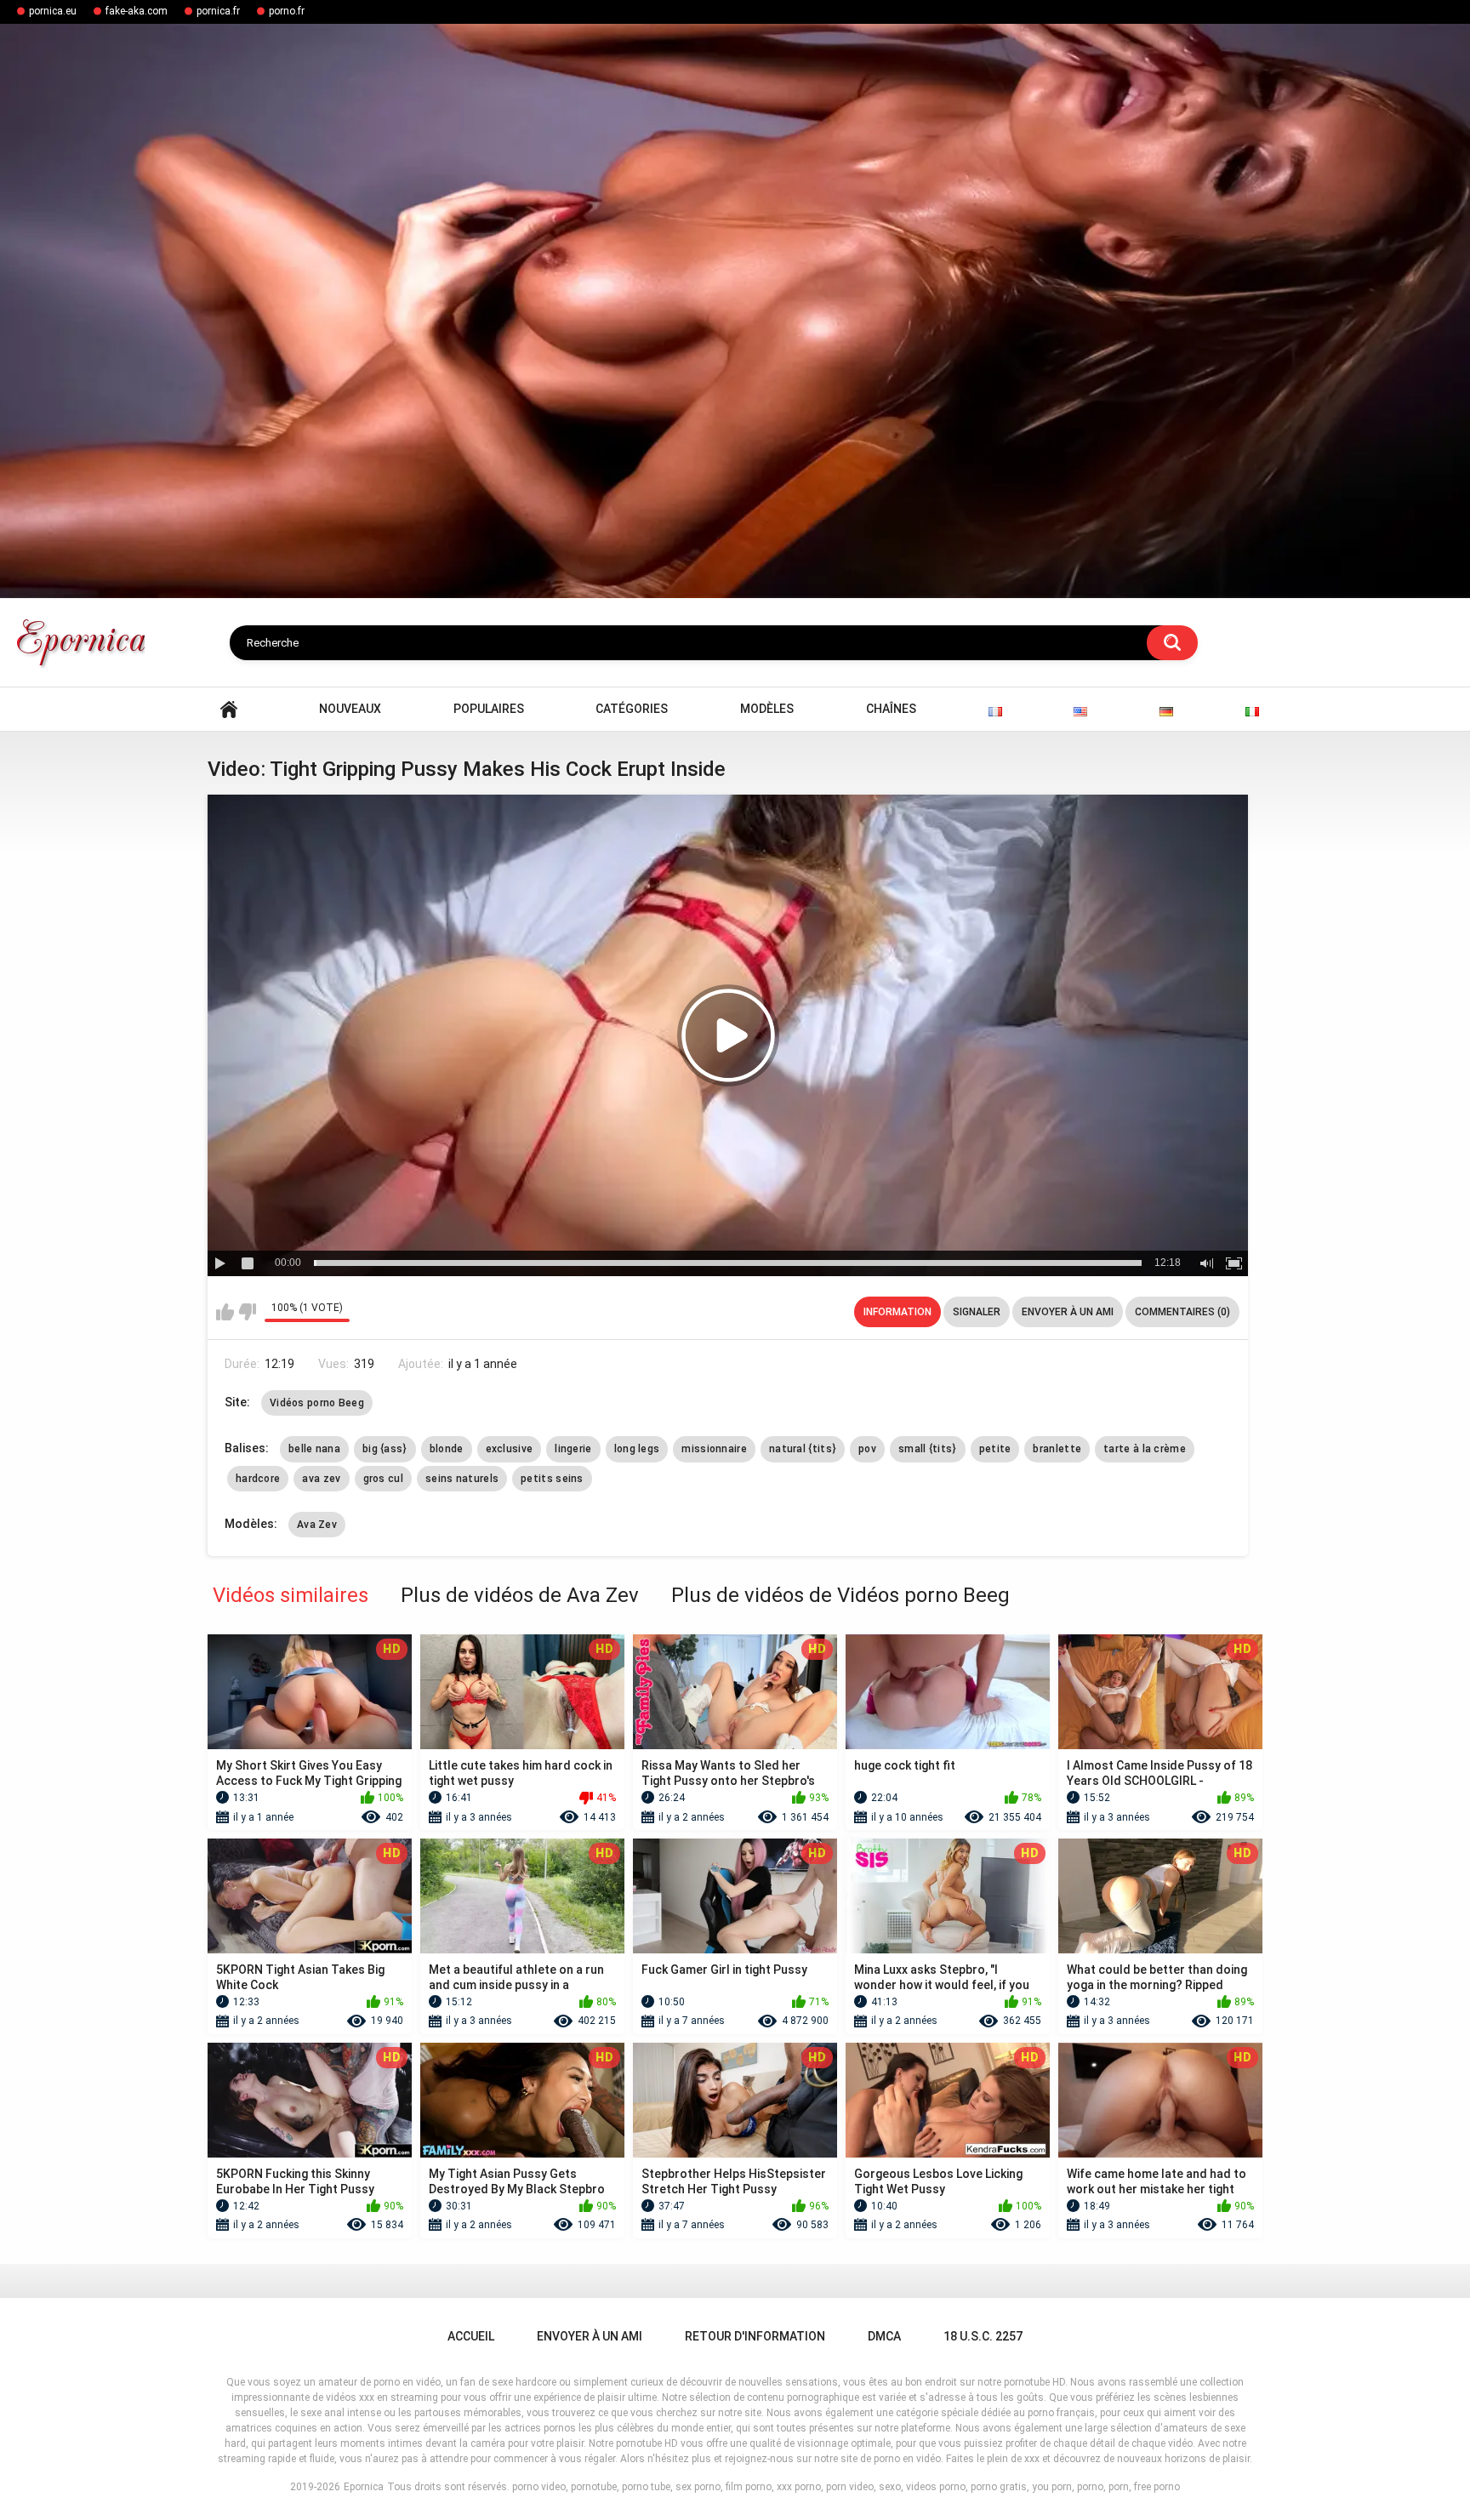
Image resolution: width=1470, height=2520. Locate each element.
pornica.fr (218, 11)
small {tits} (928, 1449)
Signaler (977, 1312)
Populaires (489, 709)
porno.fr (287, 11)
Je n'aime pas (247, 1312)
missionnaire (714, 1449)
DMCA (884, 2336)
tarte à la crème (1145, 1449)
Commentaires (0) (1182, 1312)
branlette (1057, 1449)
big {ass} (385, 1449)
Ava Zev (317, 1525)
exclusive (510, 1449)
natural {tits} (803, 1449)
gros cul (383, 1479)
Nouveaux (350, 709)
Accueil (229, 709)
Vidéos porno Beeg (317, 1403)
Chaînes (891, 709)
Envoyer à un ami (1068, 1312)
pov (867, 1449)
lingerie (573, 1449)
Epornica (364, 2487)
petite (995, 1449)
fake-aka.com (137, 11)
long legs (637, 1449)
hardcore (258, 1479)
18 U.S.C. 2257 (983, 2336)
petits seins (552, 1479)
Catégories (632, 709)
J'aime (225, 1312)
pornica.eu (53, 11)
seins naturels (462, 1479)
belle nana (314, 1449)
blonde (447, 1449)
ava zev (321, 1479)
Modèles (767, 709)
